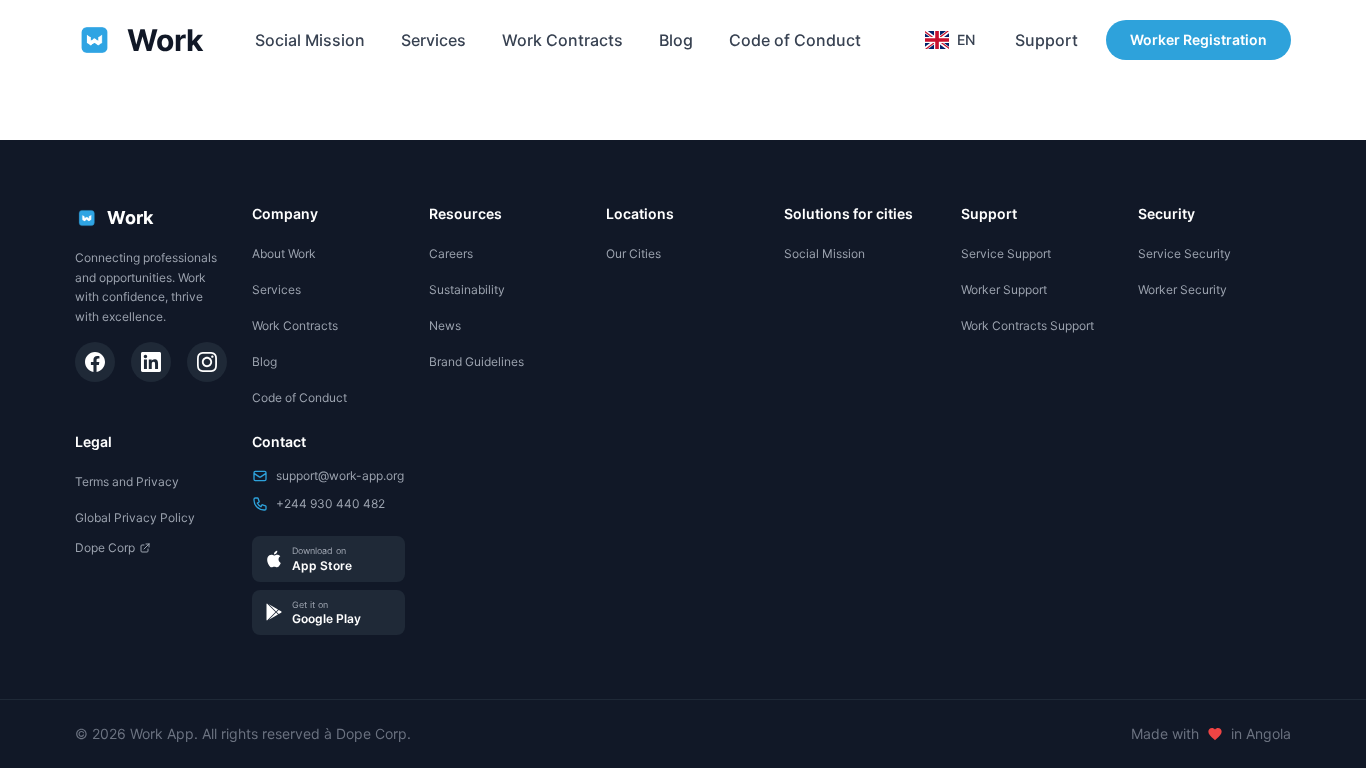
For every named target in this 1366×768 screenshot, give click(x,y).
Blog (676, 40)
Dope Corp (105, 547)
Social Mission (310, 40)
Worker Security (1182, 289)
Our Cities (633, 253)
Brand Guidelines (476, 361)
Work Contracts (562, 40)
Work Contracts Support (1027, 325)
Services (433, 40)
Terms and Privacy (127, 481)
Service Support (1006, 253)
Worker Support (1004, 289)
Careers (451, 253)
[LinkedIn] (151, 362)
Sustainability (467, 289)
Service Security (1184, 253)
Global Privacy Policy (135, 517)
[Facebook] (95, 362)
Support (1046, 40)
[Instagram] (207, 362)
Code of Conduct (795, 40)
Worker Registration (1198, 39)
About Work (284, 253)
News (445, 325)
